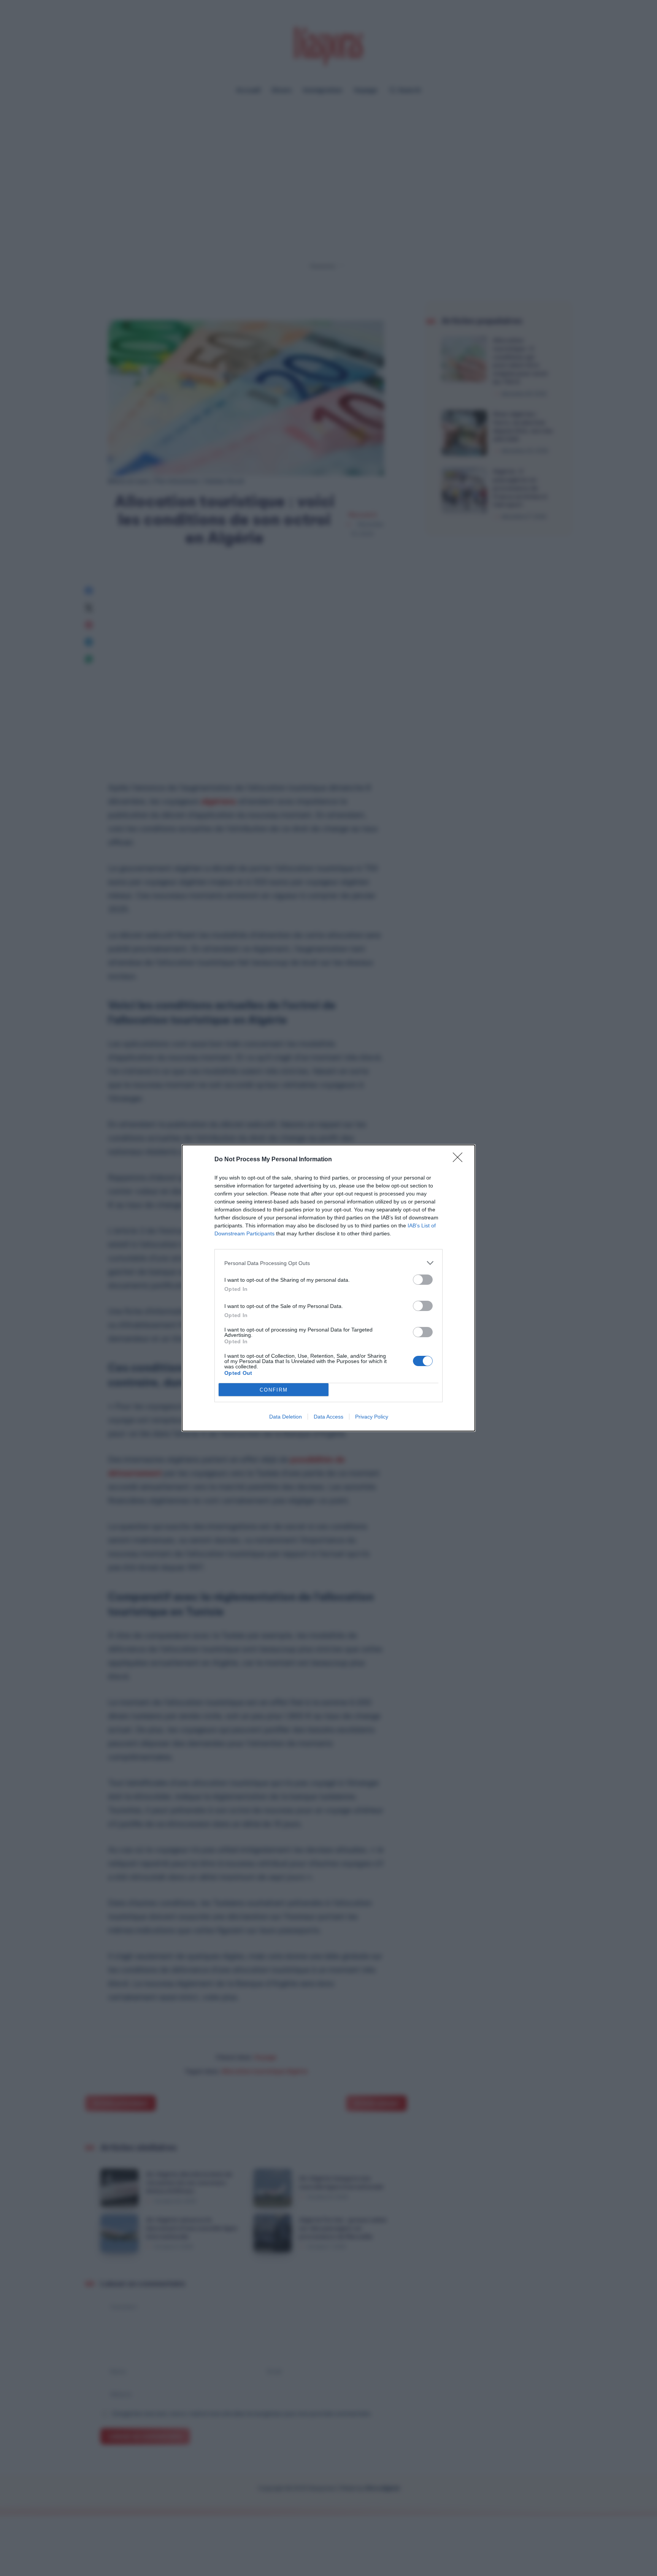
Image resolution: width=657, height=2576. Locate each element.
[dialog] (328, 1288)
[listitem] (328, 1263)
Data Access (328, 1417)
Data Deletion (286, 1417)
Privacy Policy (372, 1417)
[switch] (423, 1280)
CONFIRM (274, 1390)
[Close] (460, 1160)
